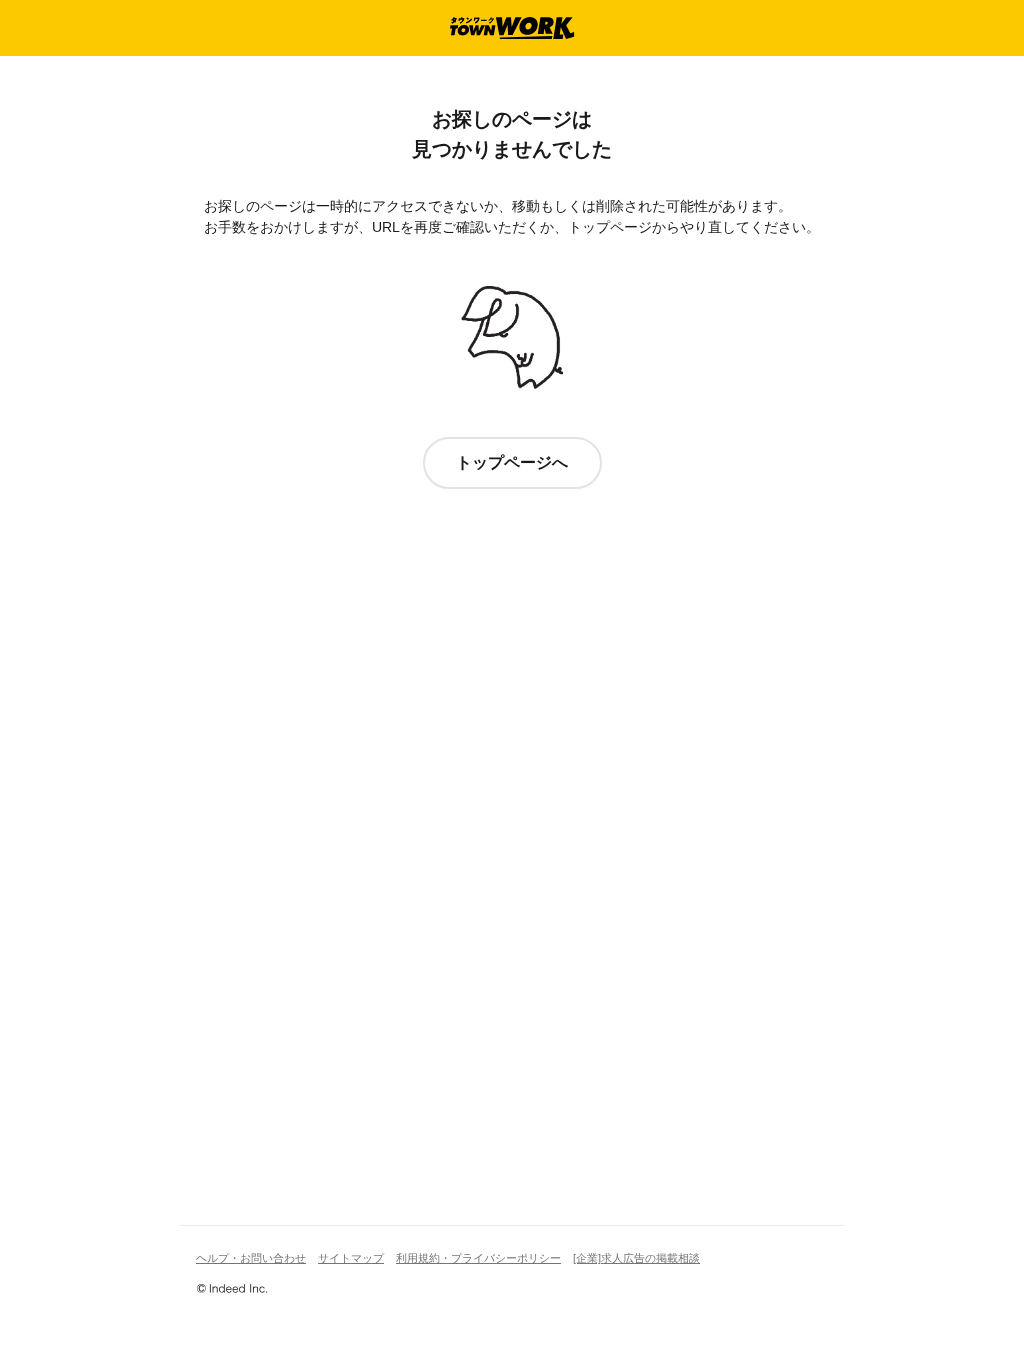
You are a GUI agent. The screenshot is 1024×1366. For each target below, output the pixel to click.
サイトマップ (351, 1258)
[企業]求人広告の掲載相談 (636, 1258)
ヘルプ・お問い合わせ (251, 1258)
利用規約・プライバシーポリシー (478, 1258)
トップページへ (512, 462)
